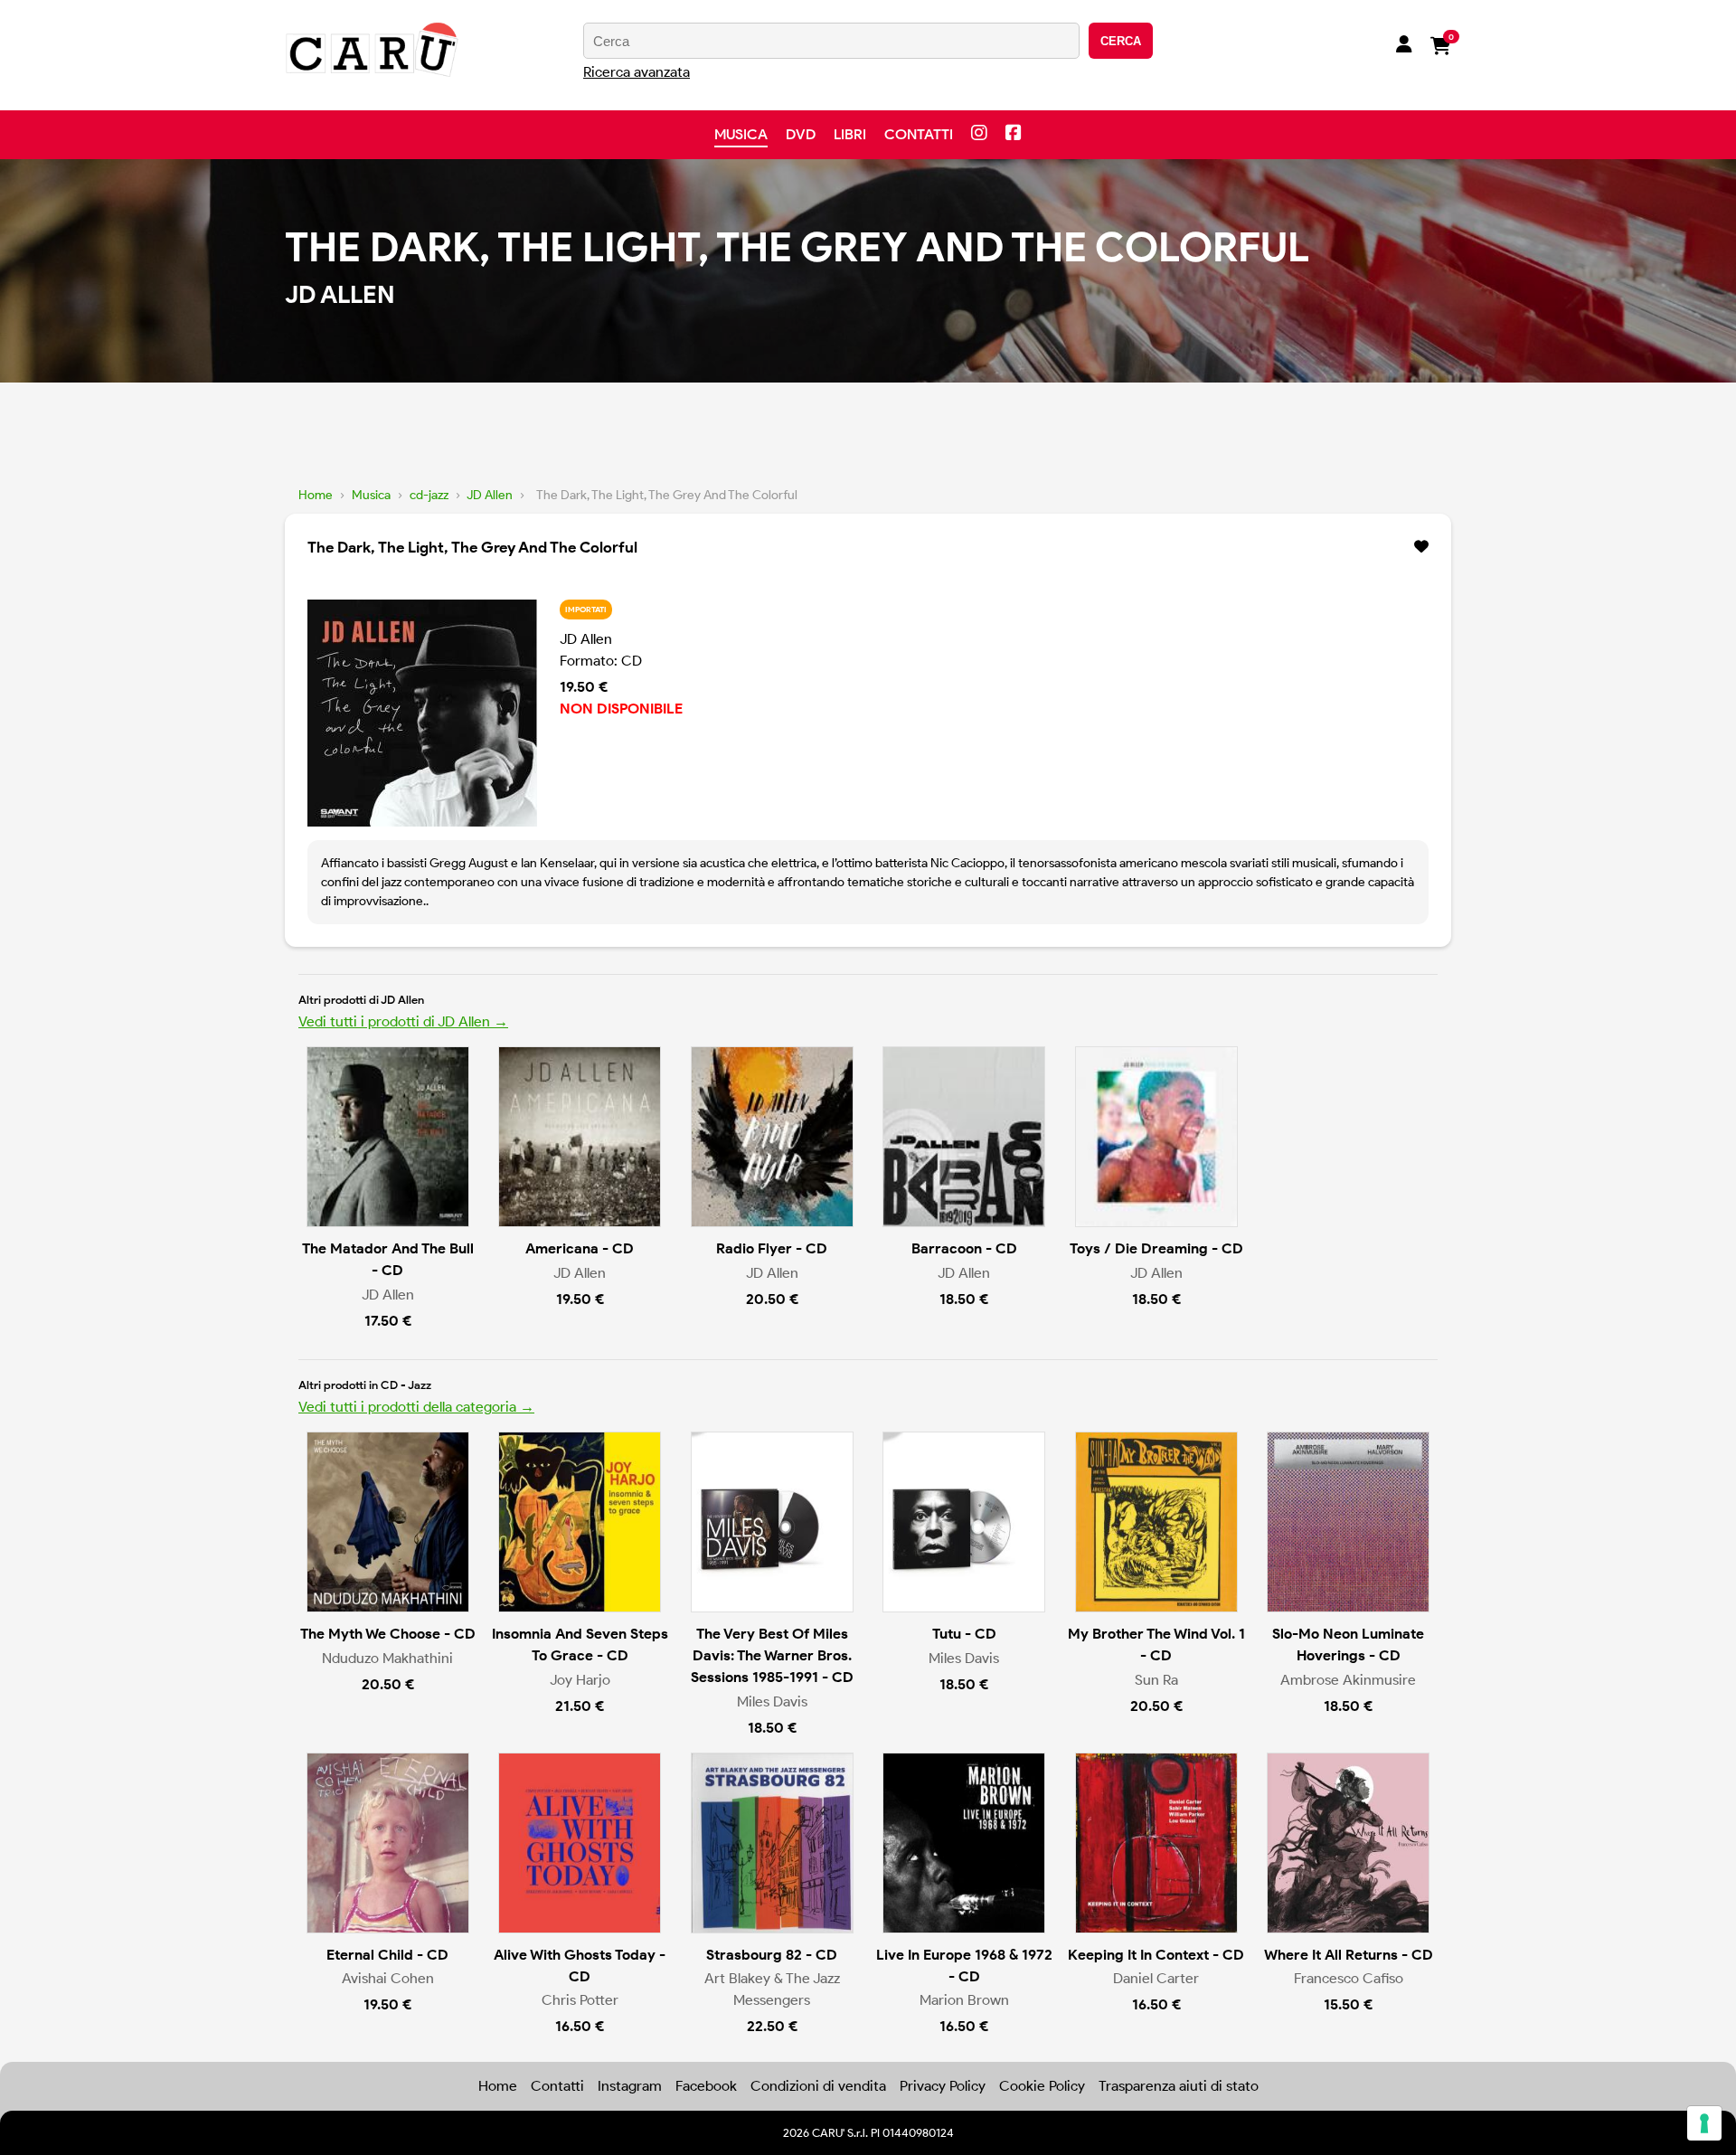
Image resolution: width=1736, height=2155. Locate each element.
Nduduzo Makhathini (387, 1658)
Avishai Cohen (388, 1978)
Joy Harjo (580, 1680)
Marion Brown (964, 2000)
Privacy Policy (943, 2086)
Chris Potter (580, 2000)
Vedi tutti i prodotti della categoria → (416, 1407)
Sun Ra (1156, 1680)
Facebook (706, 2086)
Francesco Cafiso (1349, 1978)
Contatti (919, 134)
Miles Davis (772, 1701)
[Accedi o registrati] (1404, 46)
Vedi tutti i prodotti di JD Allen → (403, 1021)
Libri (850, 134)
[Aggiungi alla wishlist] (1421, 547)
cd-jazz (429, 495)
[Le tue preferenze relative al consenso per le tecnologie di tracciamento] (1704, 2123)
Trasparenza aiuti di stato (1179, 2086)
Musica (741, 134)
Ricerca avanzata (637, 72)
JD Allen (490, 495)
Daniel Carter (1156, 1978)
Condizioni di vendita (818, 2086)
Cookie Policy (1042, 2086)
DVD (801, 134)
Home (316, 495)
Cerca (1121, 41)
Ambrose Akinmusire (1348, 1680)
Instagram (630, 2086)
